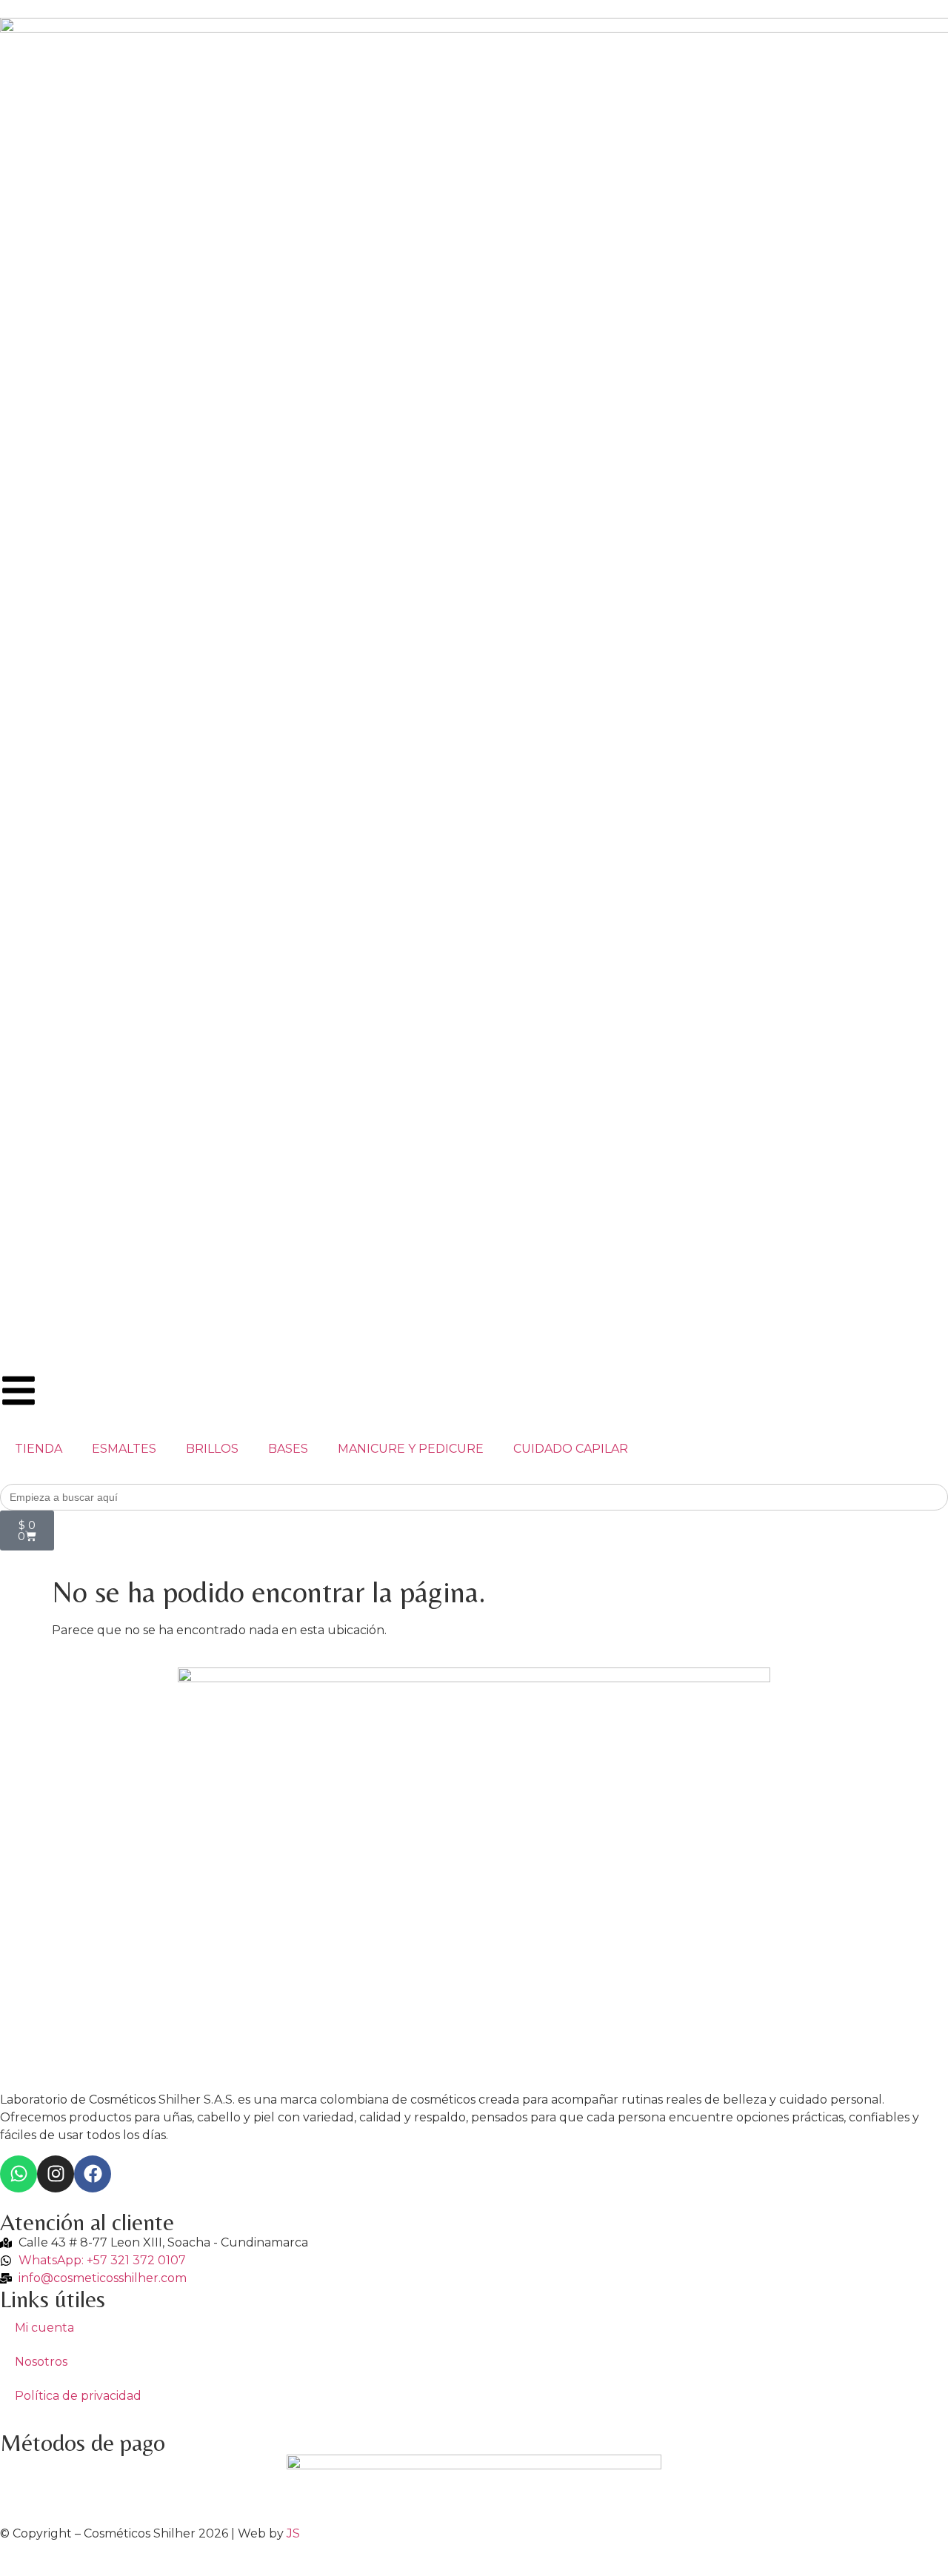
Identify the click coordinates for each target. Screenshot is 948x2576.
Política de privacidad (78, 2396)
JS (293, 2533)
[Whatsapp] (19, 2174)
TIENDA (39, 1449)
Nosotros (41, 2362)
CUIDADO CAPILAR (571, 1449)
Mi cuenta (44, 2328)
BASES (288, 1449)
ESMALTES (124, 1449)
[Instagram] (56, 2174)
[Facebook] (93, 2174)
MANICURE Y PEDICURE (411, 1449)
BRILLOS (212, 1449)
